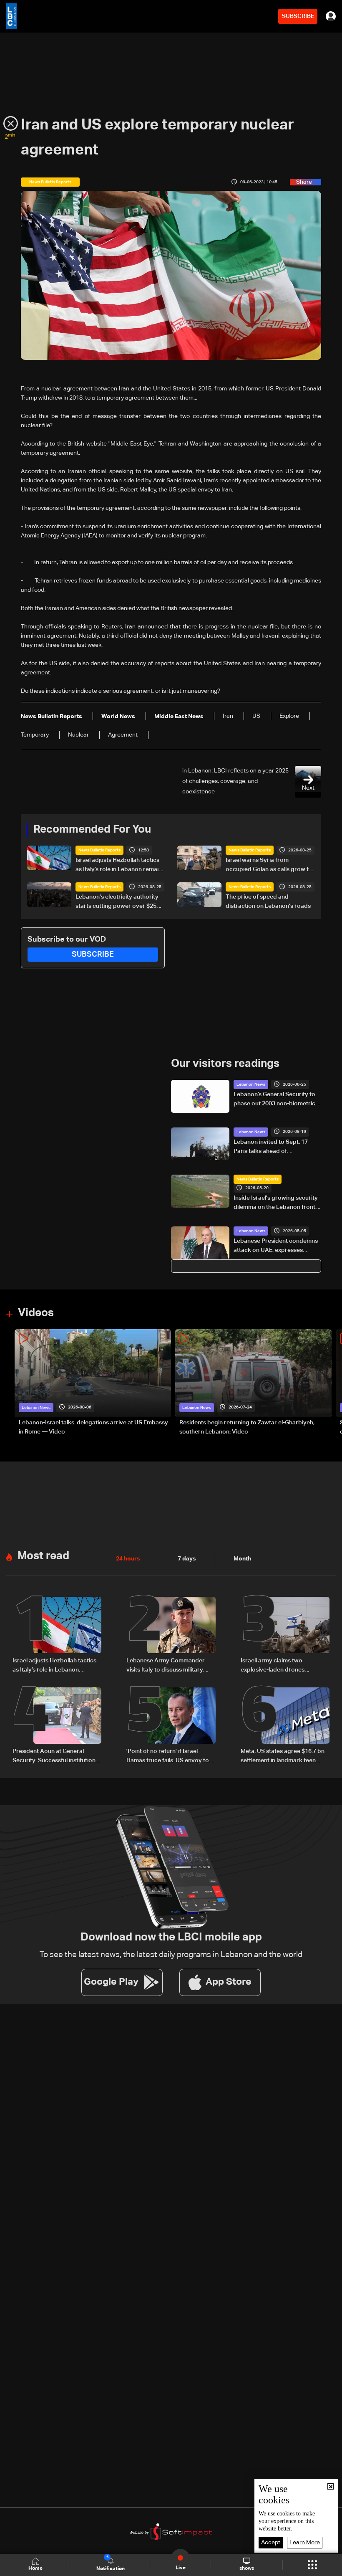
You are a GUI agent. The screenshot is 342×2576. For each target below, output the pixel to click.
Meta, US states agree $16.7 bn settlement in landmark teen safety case (283, 1757)
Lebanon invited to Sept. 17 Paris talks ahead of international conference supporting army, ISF (271, 1147)
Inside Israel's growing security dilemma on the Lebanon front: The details (276, 1203)
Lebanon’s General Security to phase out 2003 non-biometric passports (274, 1100)
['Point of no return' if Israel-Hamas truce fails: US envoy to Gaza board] (171, 1726)
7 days (187, 1559)
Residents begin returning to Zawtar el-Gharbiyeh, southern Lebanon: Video (247, 1427)
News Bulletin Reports (99, 850)
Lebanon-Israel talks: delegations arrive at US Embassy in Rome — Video (93, 1427)
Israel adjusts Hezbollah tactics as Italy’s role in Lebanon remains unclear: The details (120, 866)
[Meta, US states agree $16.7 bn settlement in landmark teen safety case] (285, 1726)
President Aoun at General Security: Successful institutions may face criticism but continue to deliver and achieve (55, 1757)
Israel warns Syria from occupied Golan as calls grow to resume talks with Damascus (269, 866)
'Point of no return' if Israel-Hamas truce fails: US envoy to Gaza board (168, 1757)
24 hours (128, 1559)
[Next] (332, 1383)
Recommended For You (92, 830)
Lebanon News (251, 1084)
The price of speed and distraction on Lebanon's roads (268, 902)
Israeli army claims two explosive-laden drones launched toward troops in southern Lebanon (277, 1666)
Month (242, 1559)
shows (247, 2568)
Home (35, 2568)
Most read (43, 1556)
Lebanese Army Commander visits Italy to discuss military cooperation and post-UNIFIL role (166, 1666)
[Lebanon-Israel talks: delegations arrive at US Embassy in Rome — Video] (93, 1383)
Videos (36, 1313)
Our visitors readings (225, 1064)
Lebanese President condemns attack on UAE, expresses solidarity (276, 1246)
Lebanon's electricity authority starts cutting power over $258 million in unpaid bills (118, 902)
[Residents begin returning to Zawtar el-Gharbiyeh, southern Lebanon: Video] (253, 1383)
